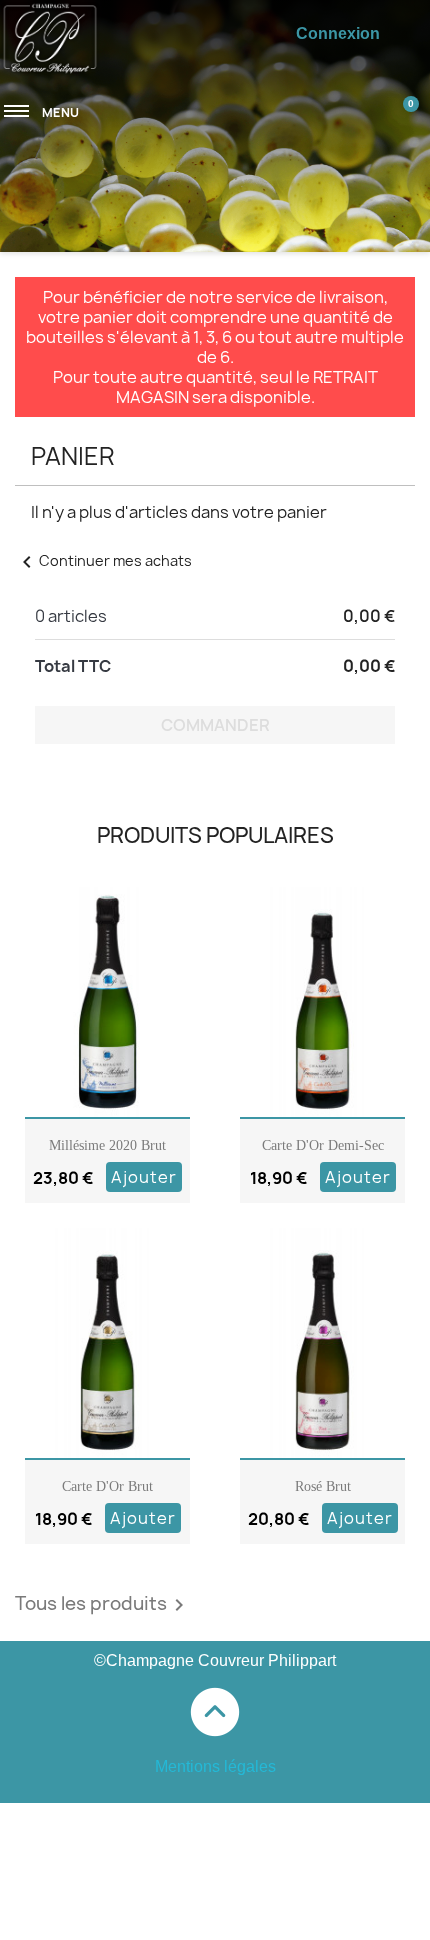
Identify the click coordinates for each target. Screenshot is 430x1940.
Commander (215, 725)
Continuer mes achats (103, 560)
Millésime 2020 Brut (107, 1145)
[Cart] (396, 102)
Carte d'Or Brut (107, 1486)
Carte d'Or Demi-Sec (323, 1145)
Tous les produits (103, 1605)
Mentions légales (215, 1766)
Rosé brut (323, 1486)
